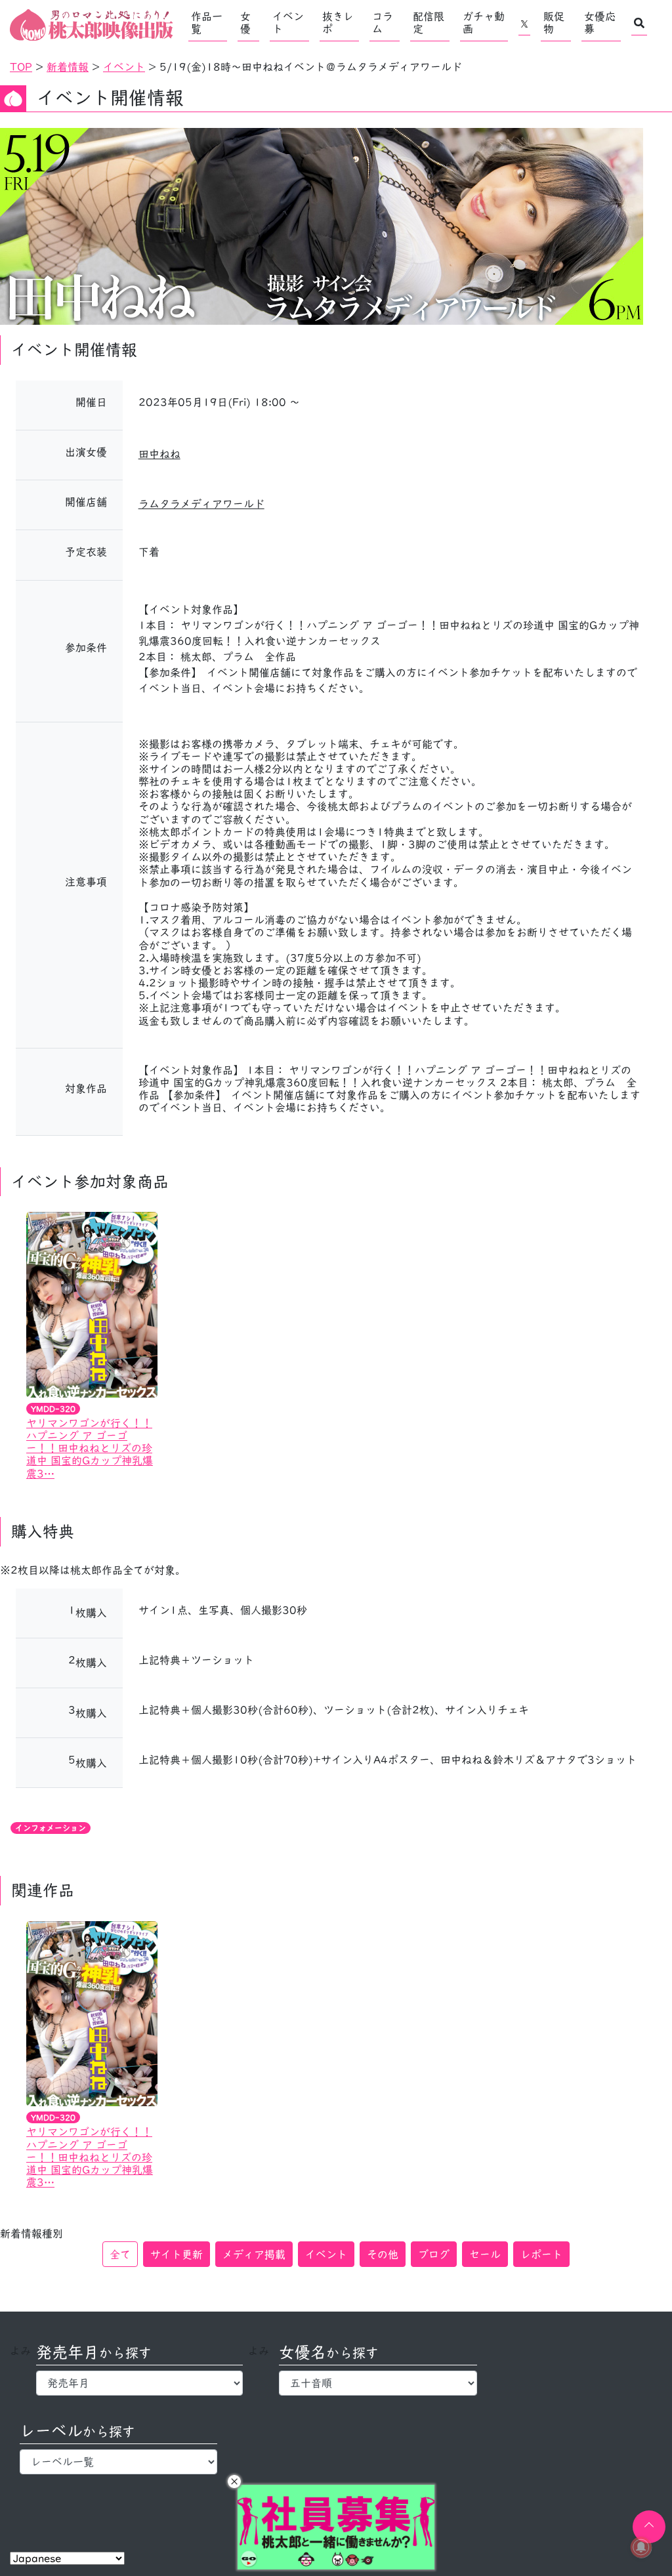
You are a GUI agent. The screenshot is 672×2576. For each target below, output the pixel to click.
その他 (383, 2254)
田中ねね (159, 454)
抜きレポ (338, 23)
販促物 (554, 23)
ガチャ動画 (484, 23)
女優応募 (600, 23)
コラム (383, 23)
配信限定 (429, 23)
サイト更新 (177, 2254)
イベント (288, 23)
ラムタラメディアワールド (201, 504)
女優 (245, 23)
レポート (541, 2254)
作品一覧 (207, 23)
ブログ (434, 2254)
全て (120, 2254)
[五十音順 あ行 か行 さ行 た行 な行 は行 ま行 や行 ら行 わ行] (378, 2383)
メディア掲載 (254, 2254)
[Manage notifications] (641, 2547)
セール (485, 2254)
